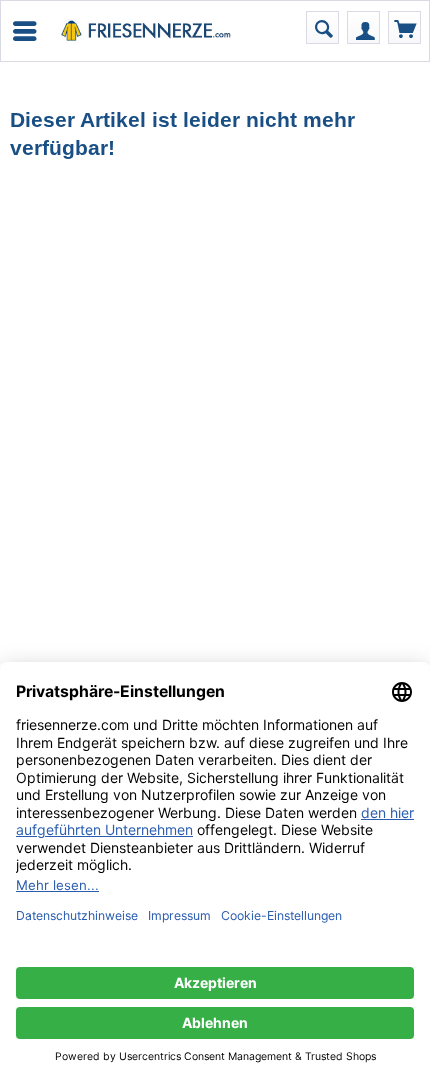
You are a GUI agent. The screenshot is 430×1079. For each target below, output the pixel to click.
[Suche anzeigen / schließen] (322, 27)
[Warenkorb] (404, 27)
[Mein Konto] (363, 27)
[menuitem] (23, 31)
